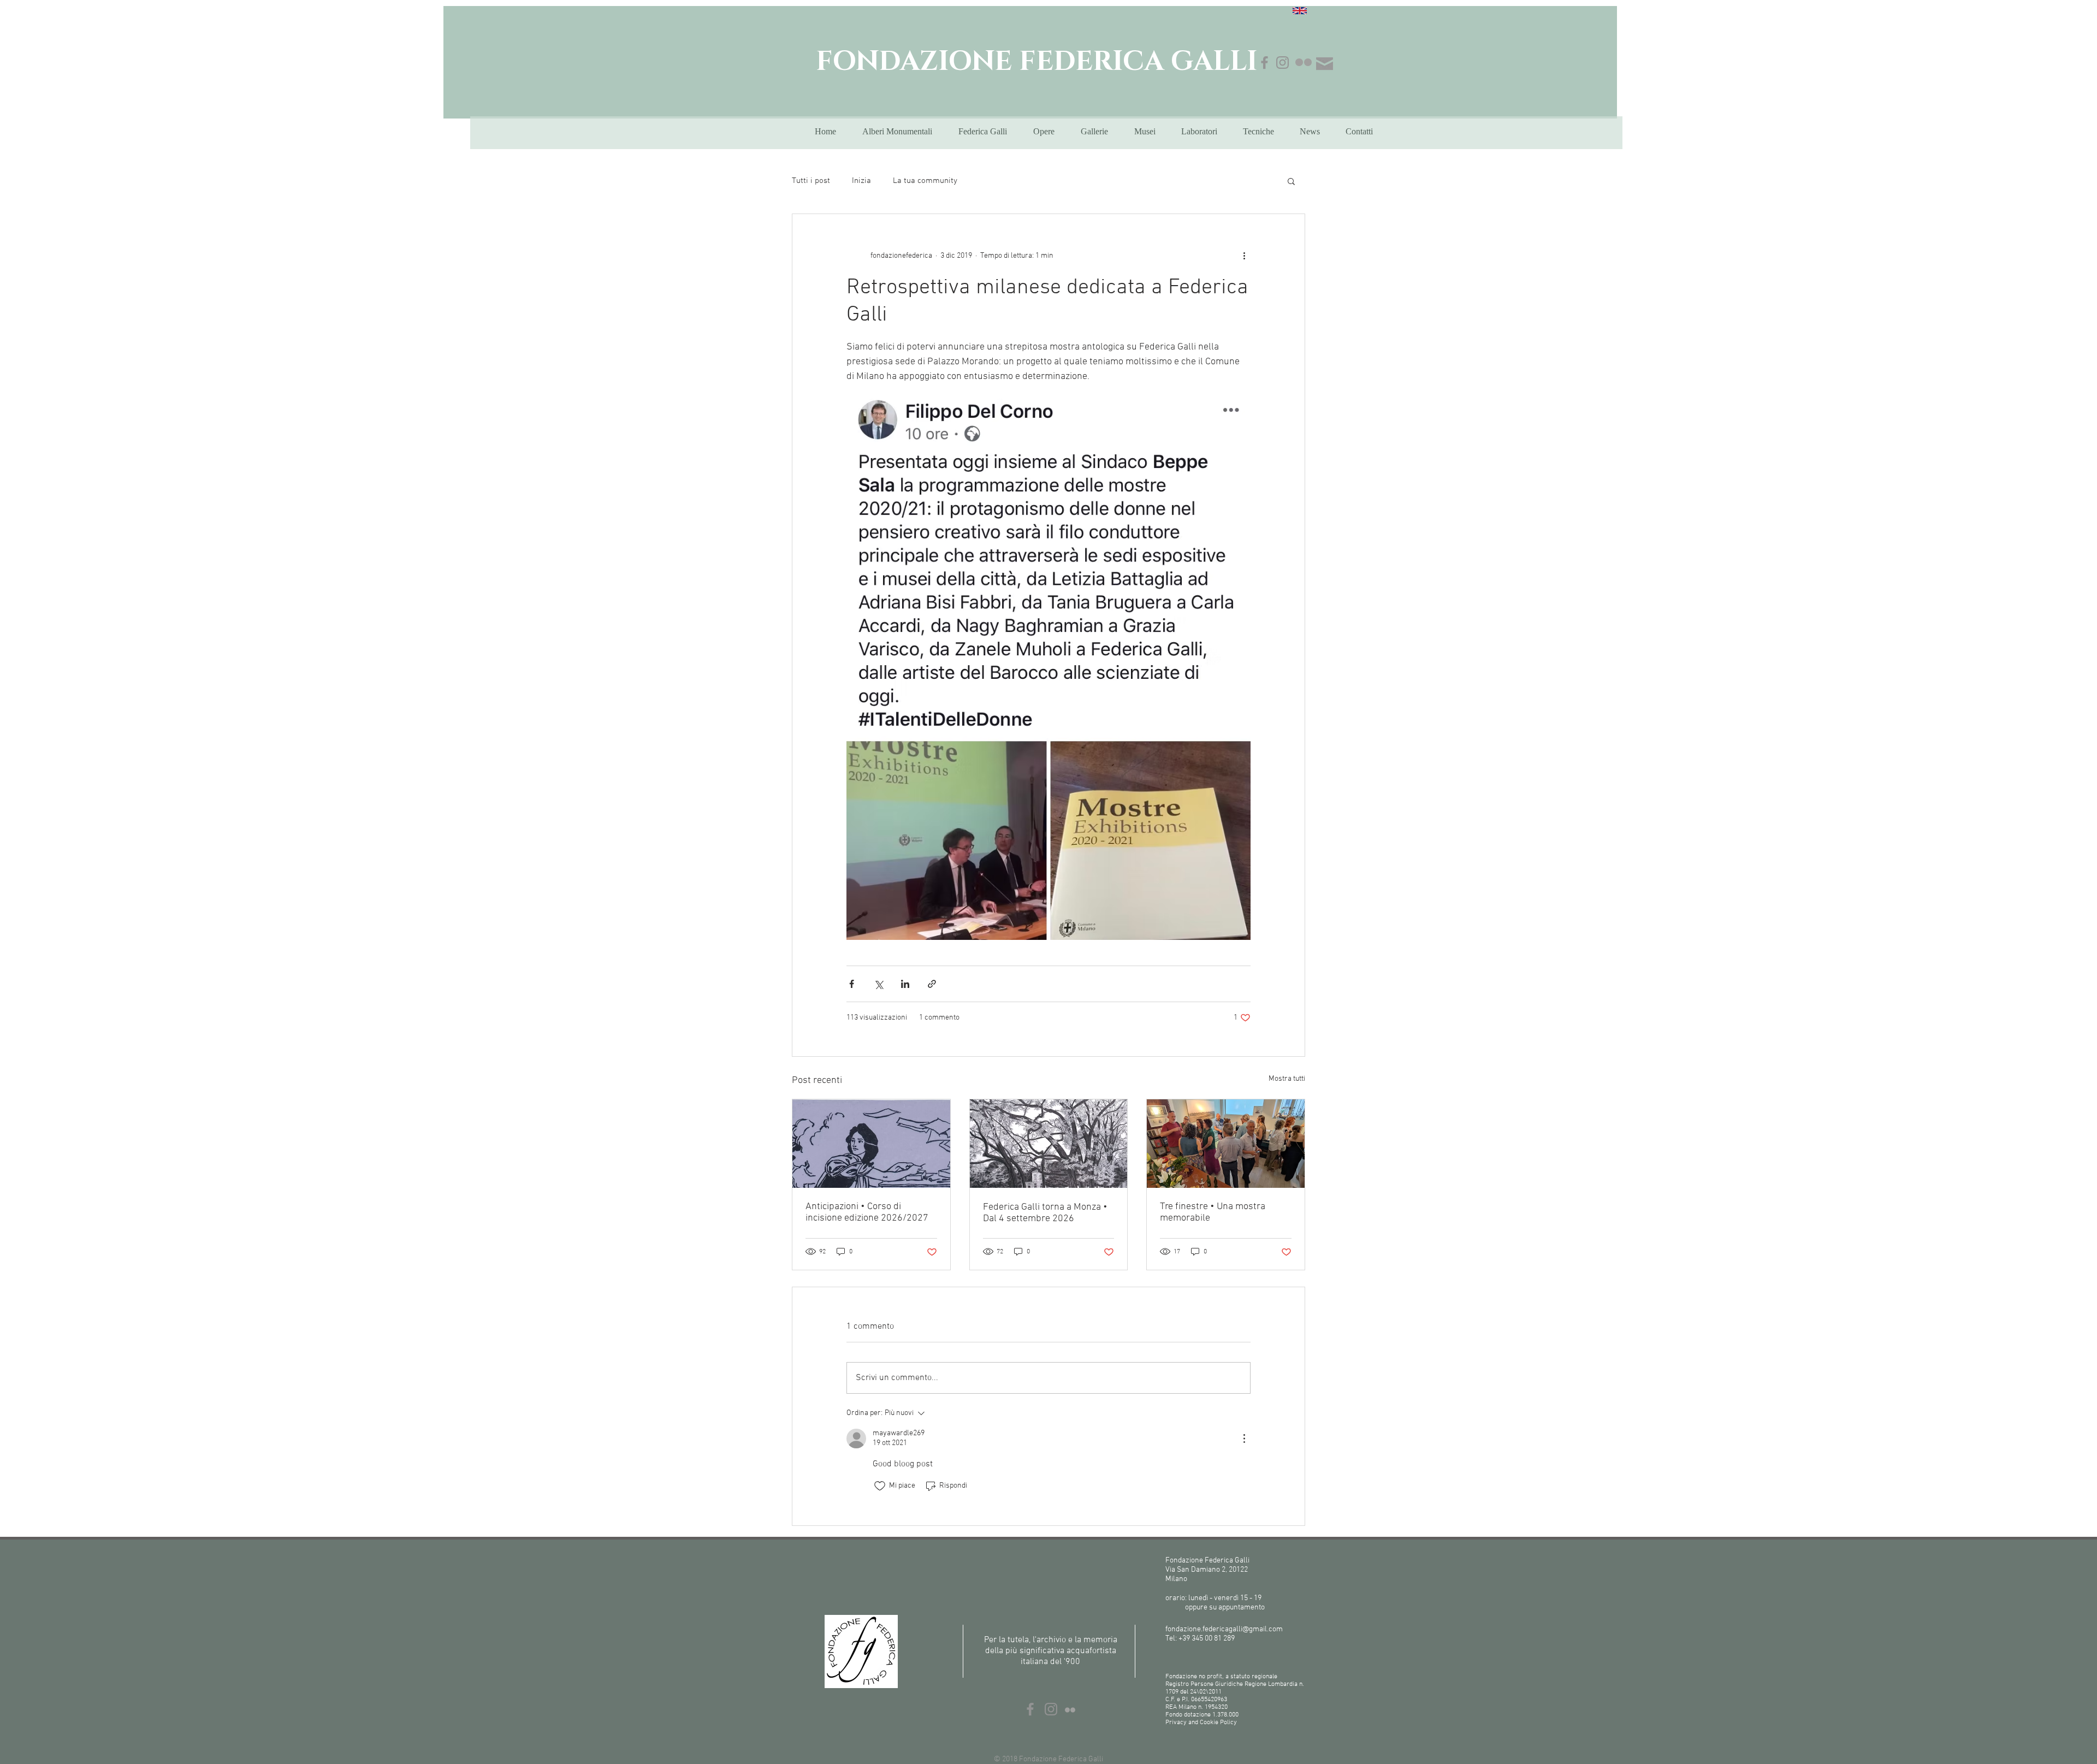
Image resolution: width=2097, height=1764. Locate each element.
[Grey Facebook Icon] (1264, 63)
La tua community (925, 181)
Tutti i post (811, 181)
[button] (1291, 181)
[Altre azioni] (1244, 256)
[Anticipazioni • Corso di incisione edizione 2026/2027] (871, 1144)
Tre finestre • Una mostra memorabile (1213, 1212)
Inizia (861, 181)
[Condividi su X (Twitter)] (878, 984)
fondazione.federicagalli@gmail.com (1224, 1629)
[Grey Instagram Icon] (1283, 63)
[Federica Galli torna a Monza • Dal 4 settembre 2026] (1049, 1144)
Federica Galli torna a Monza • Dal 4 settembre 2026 (1045, 1213)
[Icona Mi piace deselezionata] (880, 1486)
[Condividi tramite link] (932, 984)
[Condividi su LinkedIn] (905, 984)
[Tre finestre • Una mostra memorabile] (1226, 1144)
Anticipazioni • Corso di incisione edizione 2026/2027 (867, 1212)
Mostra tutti (1287, 1079)
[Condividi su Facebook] (852, 984)
